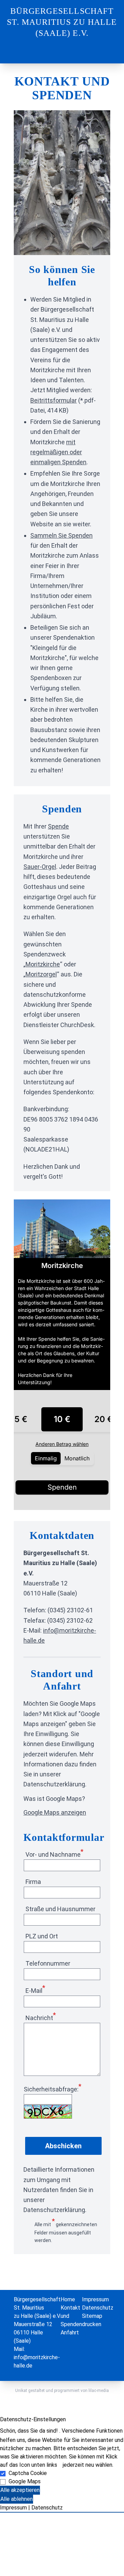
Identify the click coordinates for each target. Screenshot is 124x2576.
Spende (58, 826)
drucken (92, 2324)
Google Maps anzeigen (55, 1812)
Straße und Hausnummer (60, 1909)
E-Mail (35, 1991)
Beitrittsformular (54, 400)
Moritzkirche (43, 964)
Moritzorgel (41, 974)
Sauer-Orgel (40, 867)
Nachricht (41, 2018)
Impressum (95, 2299)
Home (68, 2299)
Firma (33, 1882)
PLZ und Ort (42, 1936)
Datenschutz (98, 2308)
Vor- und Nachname (54, 1854)
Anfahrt (70, 2332)
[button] (62, 2512)
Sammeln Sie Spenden (61, 535)
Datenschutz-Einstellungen (33, 2419)
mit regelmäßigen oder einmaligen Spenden (58, 452)
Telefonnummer (48, 1963)
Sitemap (92, 2316)
